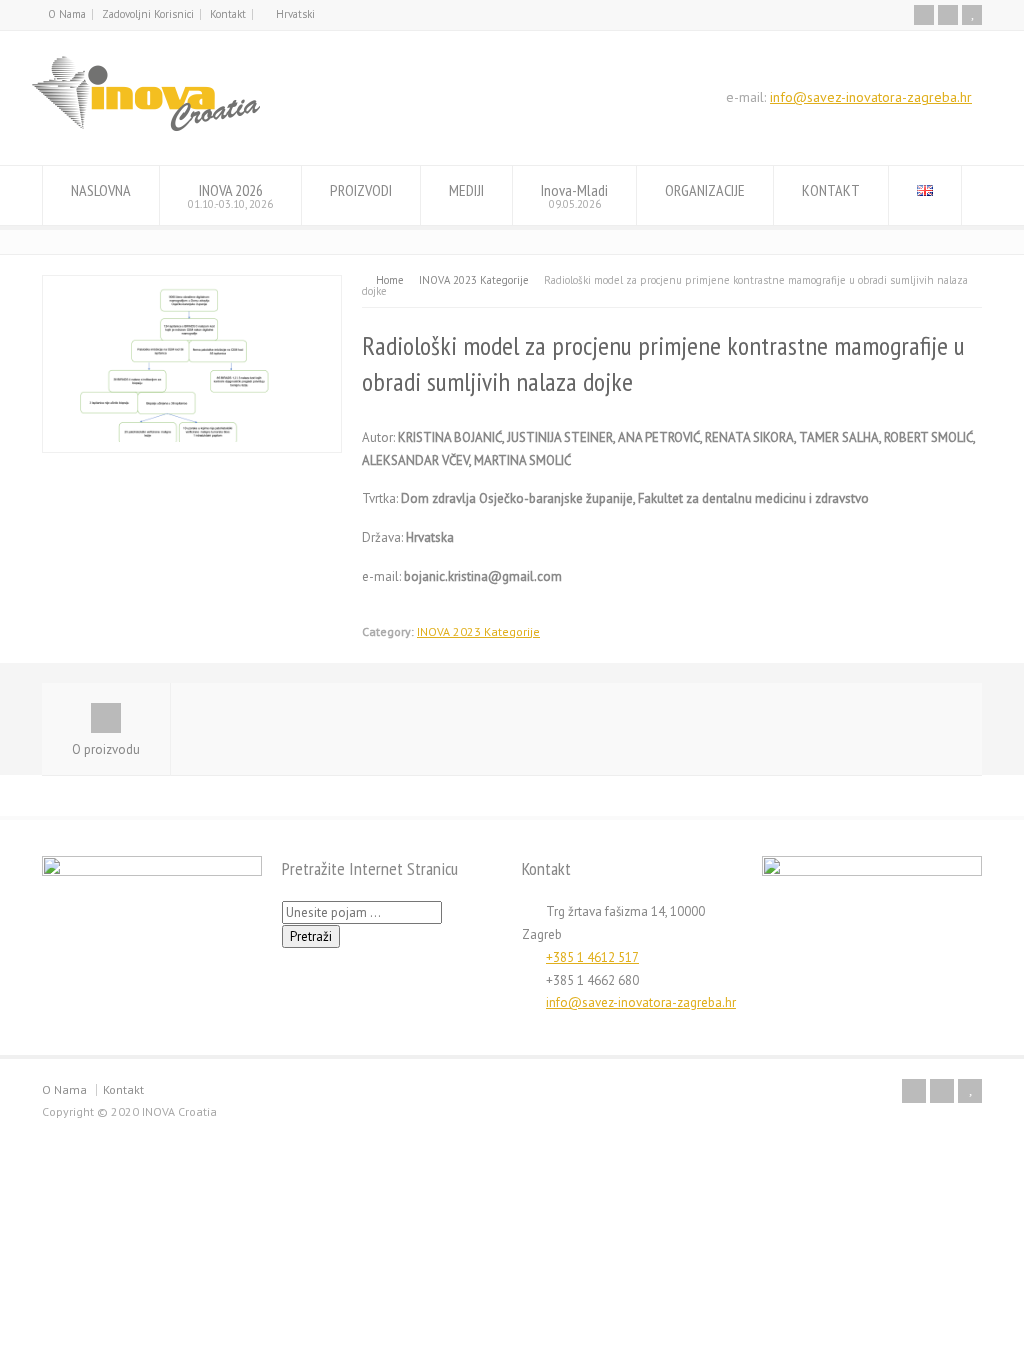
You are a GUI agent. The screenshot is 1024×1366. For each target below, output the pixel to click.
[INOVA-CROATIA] (146, 127)
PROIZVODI (361, 190)
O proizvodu (106, 749)
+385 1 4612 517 (592, 957)
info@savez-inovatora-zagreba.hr (871, 97)
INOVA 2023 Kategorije (478, 631)
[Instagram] (948, 15)
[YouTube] (972, 15)
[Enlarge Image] (192, 286)
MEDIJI (466, 190)
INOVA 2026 (230, 195)
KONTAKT (831, 190)
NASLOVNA (101, 190)
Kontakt (228, 14)
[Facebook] (924, 15)
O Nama (67, 14)
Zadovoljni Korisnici (148, 14)
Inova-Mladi (574, 195)
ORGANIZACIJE (705, 190)
